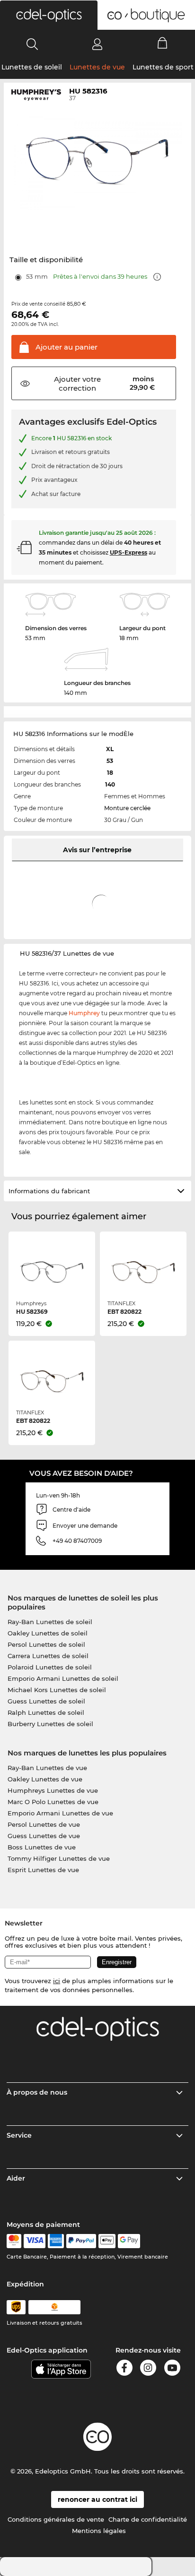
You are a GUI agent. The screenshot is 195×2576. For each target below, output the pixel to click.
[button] (49, 15)
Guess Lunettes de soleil (46, 1701)
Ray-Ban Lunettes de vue (47, 1768)
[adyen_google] (129, 2241)
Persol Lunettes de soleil (46, 1644)
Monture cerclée (127, 808)
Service (19, 2135)
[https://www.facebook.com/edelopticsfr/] (124, 2369)
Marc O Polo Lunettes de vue (53, 1802)
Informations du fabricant (49, 1191)
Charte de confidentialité (148, 2519)
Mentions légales (99, 2531)
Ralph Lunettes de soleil (46, 1712)
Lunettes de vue (97, 67)
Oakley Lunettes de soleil (48, 1633)
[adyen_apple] (107, 2241)
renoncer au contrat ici (97, 2499)
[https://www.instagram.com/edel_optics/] (148, 2369)
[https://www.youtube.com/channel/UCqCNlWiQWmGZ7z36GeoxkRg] (172, 2369)
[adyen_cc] (14, 2241)
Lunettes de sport (163, 67)
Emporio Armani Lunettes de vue (60, 1813)
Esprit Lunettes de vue (43, 1870)
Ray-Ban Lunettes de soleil (50, 1622)
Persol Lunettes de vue (44, 1824)
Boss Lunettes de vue (42, 1847)
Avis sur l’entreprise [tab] (97, 850)
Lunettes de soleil (32, 67)
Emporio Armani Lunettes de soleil (63, 1678)
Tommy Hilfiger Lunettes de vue (59, 1858)
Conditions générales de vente (56, 2519)
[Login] (97, 44)
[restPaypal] (81, 2241)
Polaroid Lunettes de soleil (50, 1667)
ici (57, 1981)
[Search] (32, 44)
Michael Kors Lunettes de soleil (57, 1690)
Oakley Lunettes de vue (45, 1779)
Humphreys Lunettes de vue (53, 1790)
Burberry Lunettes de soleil (50, 1724)
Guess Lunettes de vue (44, 1836)
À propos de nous (37, 2092)
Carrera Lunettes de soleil (48, 1656)
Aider (16, 2178)
